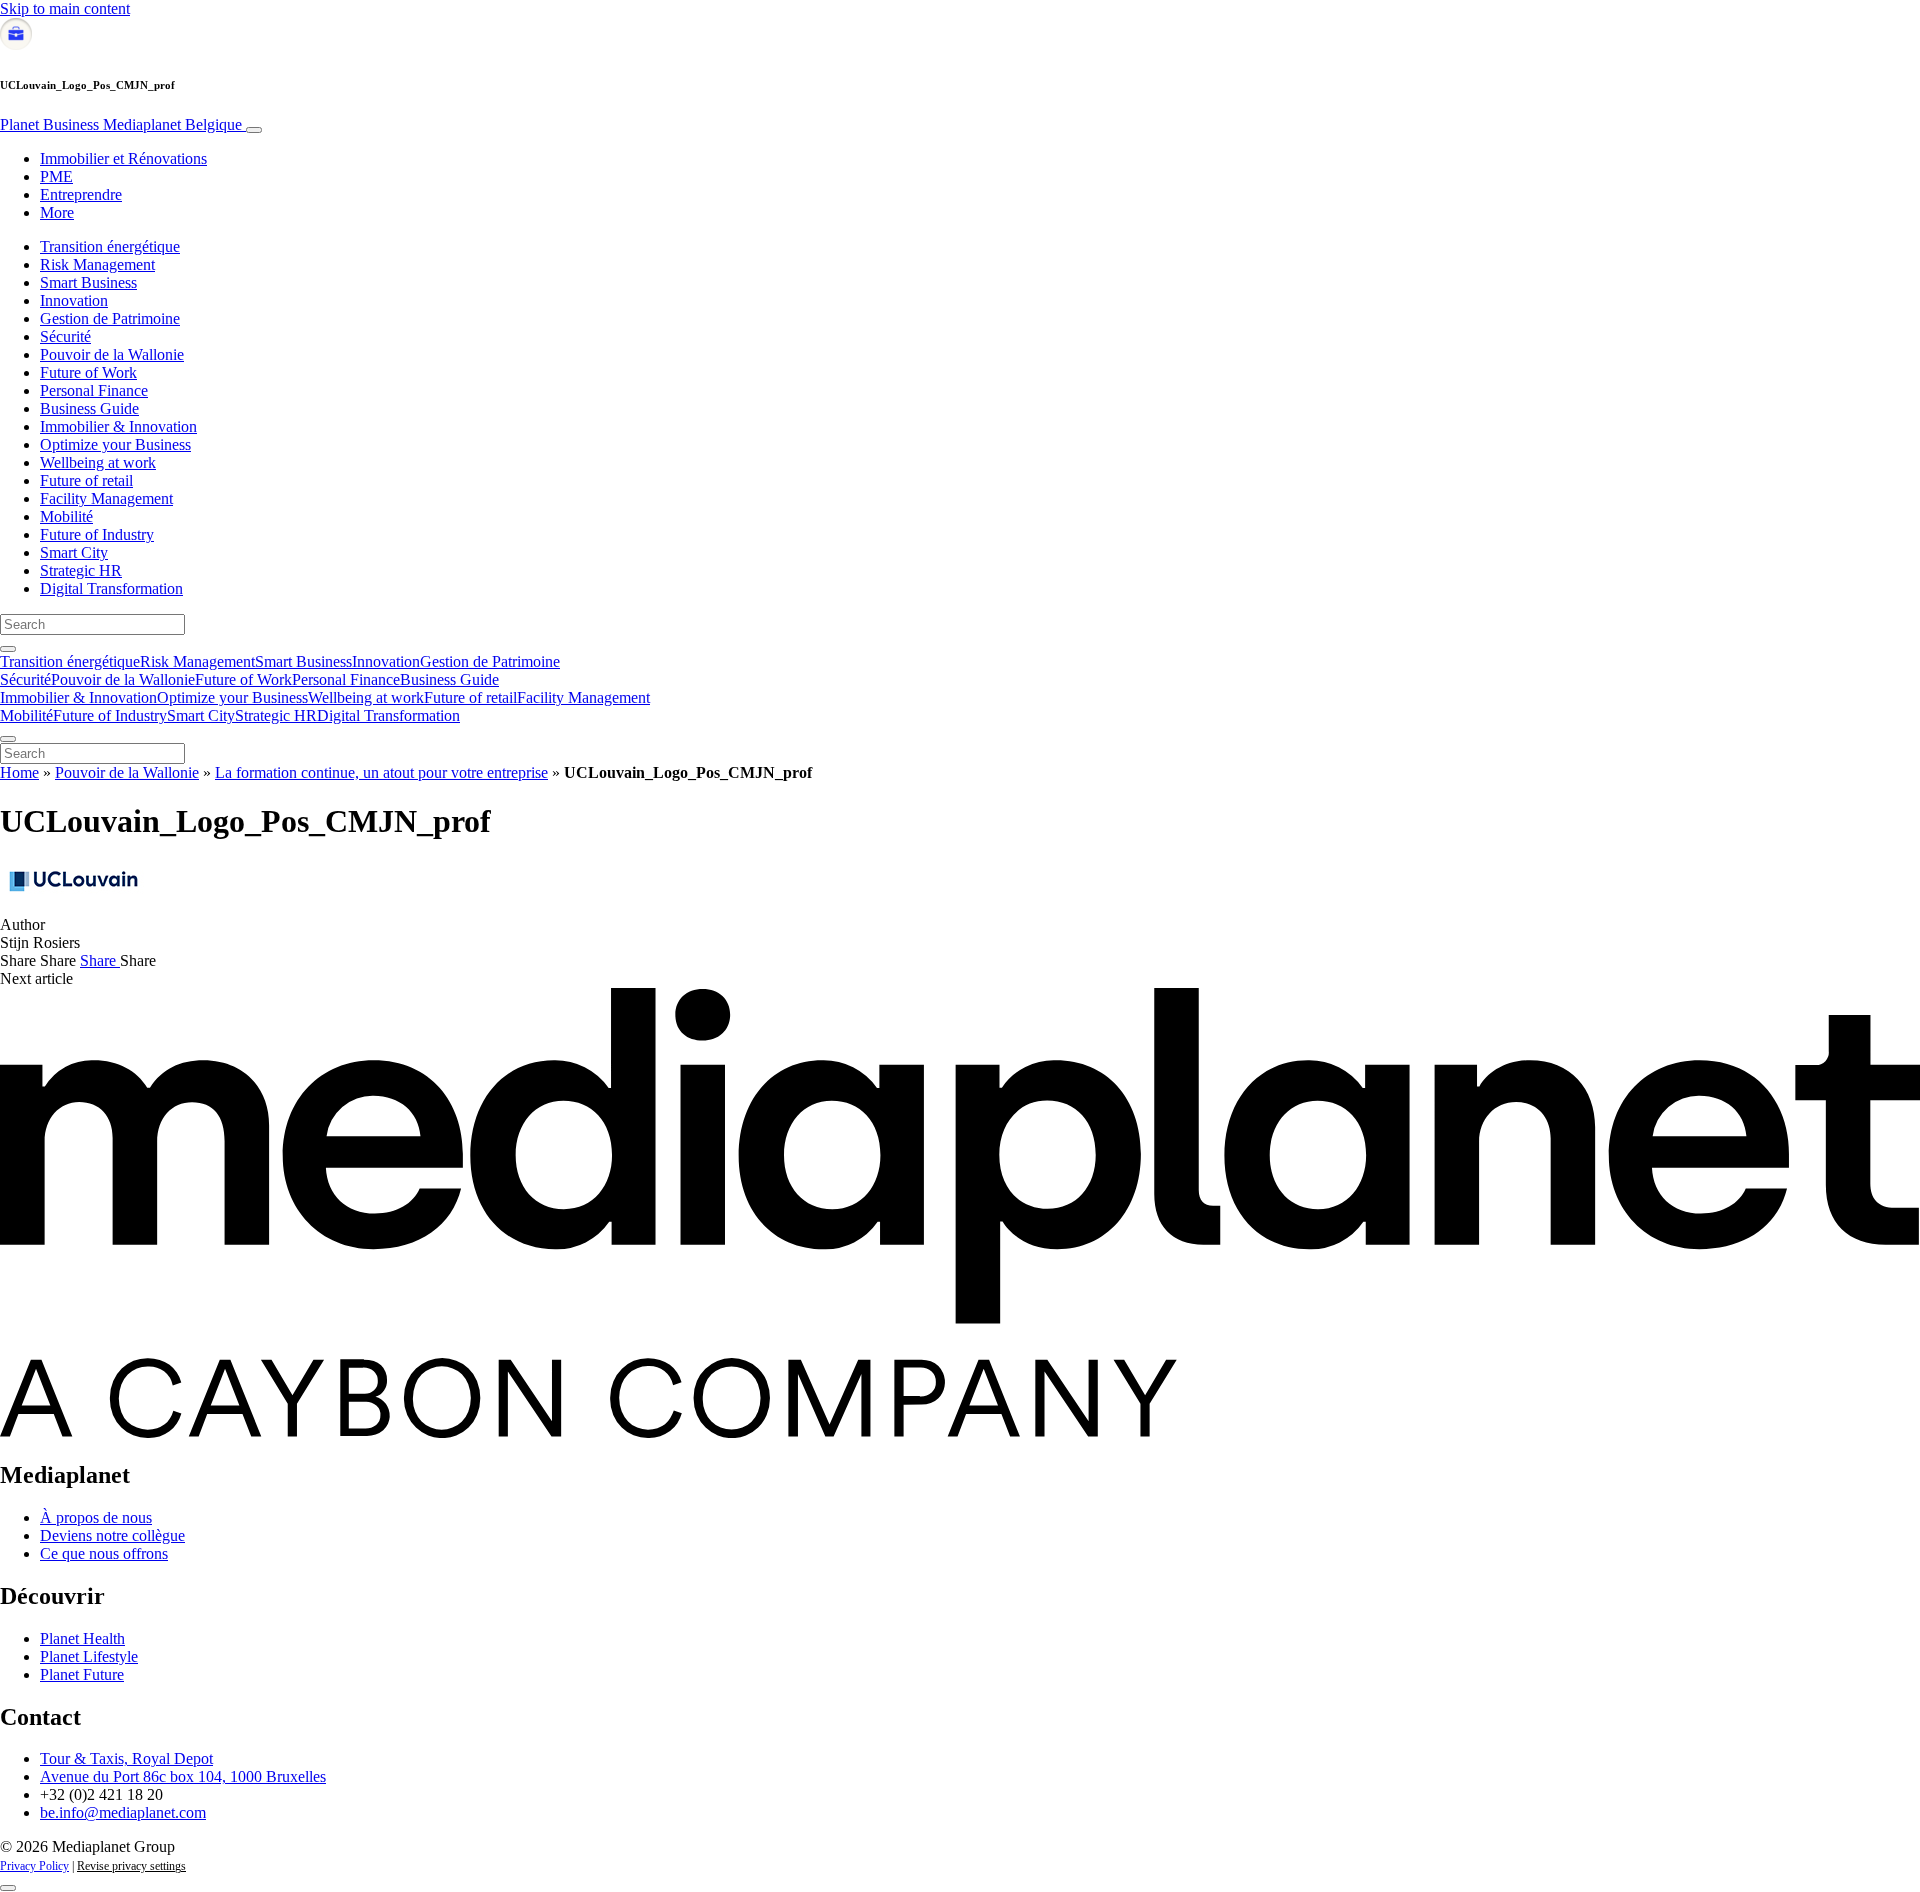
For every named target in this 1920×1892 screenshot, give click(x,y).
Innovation (74, 300)
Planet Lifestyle (89, 1656)
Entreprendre (81, 194)
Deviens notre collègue (112, 1535)
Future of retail (86, 480)
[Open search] (8, 649)
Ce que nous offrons (104, 1553)
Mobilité (66, 516)
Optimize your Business (115, 444)
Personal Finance (94, 390)
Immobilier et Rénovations (123, 158)
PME (56, 176)
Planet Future (82, 1674)
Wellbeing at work (98, 462)
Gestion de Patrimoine (110, 318)
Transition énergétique (110, 246)
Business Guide (89, 408)
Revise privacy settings (131, 1866)
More (57, 212)
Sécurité (65, 336)
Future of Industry (97, 534)
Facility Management (106, 498)
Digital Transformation (111, 588)
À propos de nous (96, 1517)
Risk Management (97, 264)
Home (19, 772)
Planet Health (82, 1638)
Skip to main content (65, 8)
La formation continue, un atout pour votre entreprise (381, 772)
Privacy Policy (34, 1866)
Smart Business (88, 282)
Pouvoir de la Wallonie (112, 354)
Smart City (74, 552)
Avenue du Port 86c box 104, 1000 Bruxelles (183, 1776)
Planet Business (121, 124)
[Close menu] (8, 739)
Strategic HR (81, 570)
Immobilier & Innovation (118, 426)
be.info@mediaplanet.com (123, 1812)
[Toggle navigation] (254, 130)
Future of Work (88, 372)
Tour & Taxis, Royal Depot (126, 1758)
